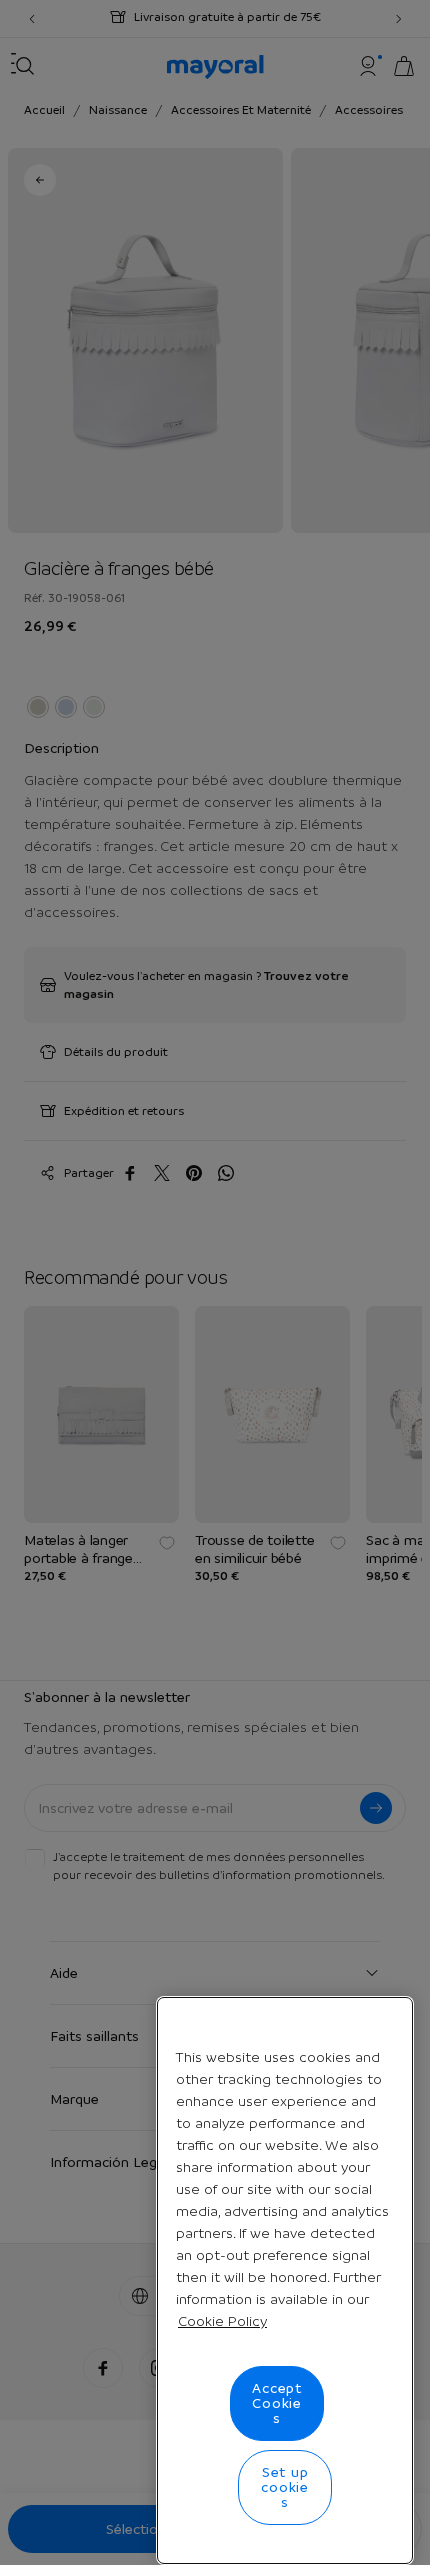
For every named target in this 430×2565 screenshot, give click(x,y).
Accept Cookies (277, 2403)
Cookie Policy (222, 2321)
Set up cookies (285, 2487)
